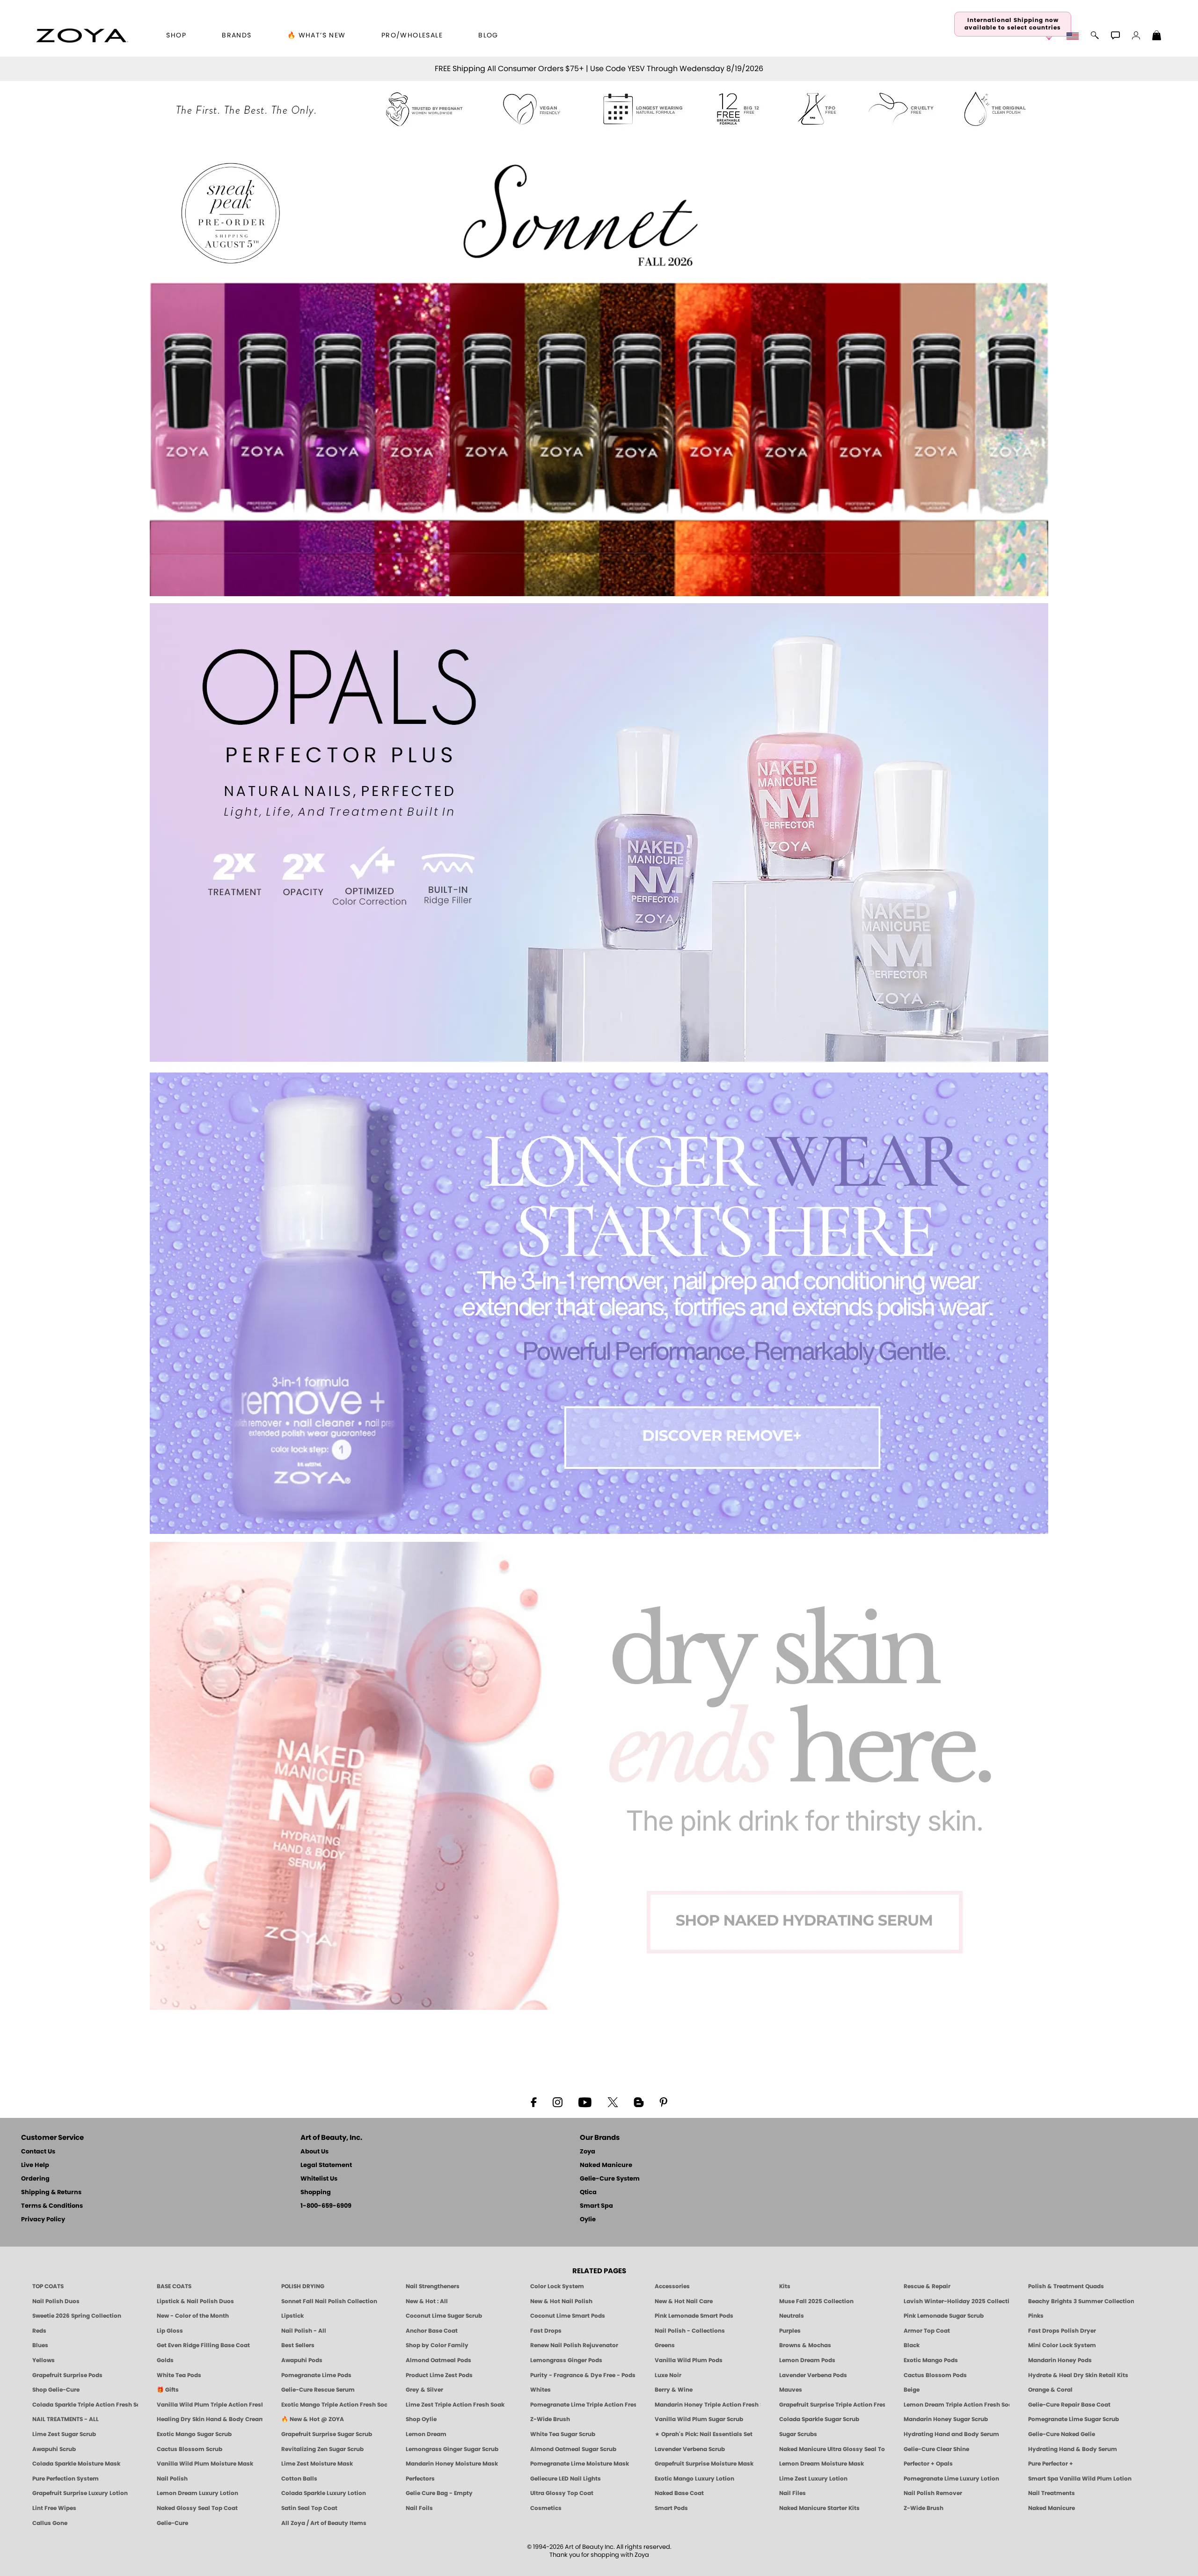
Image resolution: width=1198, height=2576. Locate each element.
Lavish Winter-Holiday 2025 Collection (957, 2301)
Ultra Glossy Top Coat (562, 2493)
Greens (665, 2345)
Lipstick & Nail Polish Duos (195, 2301)
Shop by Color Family (437, 2345)
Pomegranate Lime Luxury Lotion (951, 2479)
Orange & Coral (1050, 2390)
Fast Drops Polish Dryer (1062, 2331)
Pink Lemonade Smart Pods (694, 2316)
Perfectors (420, 2479)
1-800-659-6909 (326, 2206)
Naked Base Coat (679, 2493)
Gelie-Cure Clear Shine (936, 2449)
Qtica (588, 2193)
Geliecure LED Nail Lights (566, 2479)
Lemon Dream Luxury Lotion (197, 2493)
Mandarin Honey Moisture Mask (452, 2464)
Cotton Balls (299, 2479)
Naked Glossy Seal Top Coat (197, 2508)
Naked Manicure (606, 2165)
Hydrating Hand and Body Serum (951, 2434)
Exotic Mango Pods (931, 2360)
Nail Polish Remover (933, 2493)
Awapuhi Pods (302, 2360)
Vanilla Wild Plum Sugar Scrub (699, 2419)
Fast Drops (546, 2331)
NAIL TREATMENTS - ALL (66, 2419)
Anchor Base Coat (432, 2331)
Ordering (35, 2179)
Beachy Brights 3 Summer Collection (1081, 2301)
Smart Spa (596, 2206)
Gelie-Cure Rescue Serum (318, 2390)
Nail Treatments (1052, 2493)
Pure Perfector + (1051, 2464)
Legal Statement (326, 2165)
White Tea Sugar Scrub (563, 2434)
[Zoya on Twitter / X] (613, 2102)
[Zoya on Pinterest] (663, 2102)
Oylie (588, 2220)
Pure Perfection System (66, 2479)
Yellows (44, 2360)
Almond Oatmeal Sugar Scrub (573, 2449)
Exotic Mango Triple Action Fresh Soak (334, 2405)
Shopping (316, 2193)
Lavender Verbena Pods (813, 2375)
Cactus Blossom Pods (935, 2375)
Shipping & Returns (51, 2193)
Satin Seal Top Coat (309, 2508)
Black (912, 2345)
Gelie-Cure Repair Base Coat (1069, 2405)
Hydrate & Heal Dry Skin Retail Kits (1078, 2375)
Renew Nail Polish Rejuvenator (574, 2345)
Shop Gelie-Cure (56, 2390)
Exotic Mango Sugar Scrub (194, 2434)
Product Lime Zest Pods (439, 2375)
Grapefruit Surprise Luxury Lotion (80, 2493)
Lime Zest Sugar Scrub (64, 2434)
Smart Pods (671, 2508)
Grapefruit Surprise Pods (67, 2375)
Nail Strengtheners (433, 2286)
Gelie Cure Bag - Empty (439, 2493)
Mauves (791, 2390)
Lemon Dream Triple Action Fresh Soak (957, 2405)
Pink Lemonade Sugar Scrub (944, 2316)
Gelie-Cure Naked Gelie (1062, 2434)
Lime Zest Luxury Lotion (813, 2479)
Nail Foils (419, 2508)
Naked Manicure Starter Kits (819, 2508)
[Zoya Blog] (639, 2102)
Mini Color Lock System (1062, 2345)
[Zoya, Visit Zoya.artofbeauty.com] (82, 36)
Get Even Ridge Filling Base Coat (203, 2345)
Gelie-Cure (172, 2523)
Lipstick (292, 2316)
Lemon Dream (426, 2434)
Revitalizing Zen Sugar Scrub (322, 2449)
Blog (488, 36)
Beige (912, 2390)
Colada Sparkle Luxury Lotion (324, 2493)
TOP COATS (48, 2286)
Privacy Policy (43, 2220)
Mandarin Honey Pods (1060, 2360)
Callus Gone (50, 2523)
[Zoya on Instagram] (558, 2102)
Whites (541, 2390)
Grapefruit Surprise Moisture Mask (704, 2464)
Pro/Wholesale (412, 36)
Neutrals (792, 2316)
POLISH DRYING (303, 2286)
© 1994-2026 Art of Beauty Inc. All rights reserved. (599, 2551)
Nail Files (793, 2493)
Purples (790, 2331)
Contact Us (38, 2152)
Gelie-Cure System (610, 2179)
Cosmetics (546, 2508)
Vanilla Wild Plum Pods (689, 2360)
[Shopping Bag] (1157, 36)
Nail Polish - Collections (690, 2331)
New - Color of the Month (193, 2316)
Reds (39, 2331)
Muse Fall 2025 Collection (816, 2301)
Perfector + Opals (928, 2464)
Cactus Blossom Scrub (190, 2449)
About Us (314, 2152)
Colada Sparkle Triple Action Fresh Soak (85, 2405)
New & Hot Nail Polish (561, 2301)
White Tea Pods (179, 2375)
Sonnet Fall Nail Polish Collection (329, 2301)
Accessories (672, 2286)
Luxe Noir (668, 2375)
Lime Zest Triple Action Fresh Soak (455, 2405)
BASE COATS (174, 2286)
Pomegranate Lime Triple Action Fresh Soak (583, 2405)
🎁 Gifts (168, 2390)
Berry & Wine (674, 2390)
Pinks (1036, 2316)
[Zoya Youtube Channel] (585, 2102)
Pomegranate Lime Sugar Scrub (1074, 2419)
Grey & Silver (424, 2390)
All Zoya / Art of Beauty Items (324, 2523)
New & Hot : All (427, 2301)
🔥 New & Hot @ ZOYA (313, 2419)
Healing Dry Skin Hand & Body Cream (210, 2419)
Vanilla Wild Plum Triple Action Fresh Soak (210, 2405)
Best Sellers (298, 2345)
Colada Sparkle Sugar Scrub (819, 2419)
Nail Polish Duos (56, 2301)
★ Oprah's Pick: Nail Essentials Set (704, 2434)
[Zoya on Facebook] (533, 2102)
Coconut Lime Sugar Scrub (444, 2316)
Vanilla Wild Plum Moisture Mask (205, 2464)
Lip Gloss (170, 2331)
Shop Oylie (421, 2419)
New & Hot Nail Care (684, 2301)
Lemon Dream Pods (807, 2360)
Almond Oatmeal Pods (438, 2360)
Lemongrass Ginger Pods (566, 2360)
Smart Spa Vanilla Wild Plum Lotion (1080, 2479)
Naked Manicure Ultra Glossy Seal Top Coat (832, 2449)
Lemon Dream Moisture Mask (822, 2464)
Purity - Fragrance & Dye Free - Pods (583, 2375)
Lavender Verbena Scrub (690, 2449)
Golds (165, 2360)
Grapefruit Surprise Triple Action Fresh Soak (832, 2405)
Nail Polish (172, 2479)
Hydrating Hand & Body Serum (1073, 2449)
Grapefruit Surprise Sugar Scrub (327, 2434)
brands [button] (237, 36)
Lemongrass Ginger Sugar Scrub (452, 2449)
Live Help (35, 2165)
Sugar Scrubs (798, 2434)
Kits (785, 2286)
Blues (40, 2345)
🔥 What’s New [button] (317, 36)
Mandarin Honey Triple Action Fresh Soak (708, 2405)
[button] (1074, 36)
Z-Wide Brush (550, 2419)
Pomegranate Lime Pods (316, 2375)
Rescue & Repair (927, 2286)
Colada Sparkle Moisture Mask (76, 2464)
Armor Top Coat (927, 2331)
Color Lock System (557, 2286)
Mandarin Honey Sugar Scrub (946, 2419)
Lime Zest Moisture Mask (317, 2464)
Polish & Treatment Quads (1066, 2286)
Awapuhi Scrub (54, 2449)
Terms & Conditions (52, 2206)
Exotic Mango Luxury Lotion (694, 2479)
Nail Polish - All (304, 2331)
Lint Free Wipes (54, 2508)
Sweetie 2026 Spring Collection (77, 2316)
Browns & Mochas (805, 2345)
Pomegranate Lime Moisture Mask (580, 2464)
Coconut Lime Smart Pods (568, 2316)
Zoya (588, 2152)
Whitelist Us (319, 2179)
